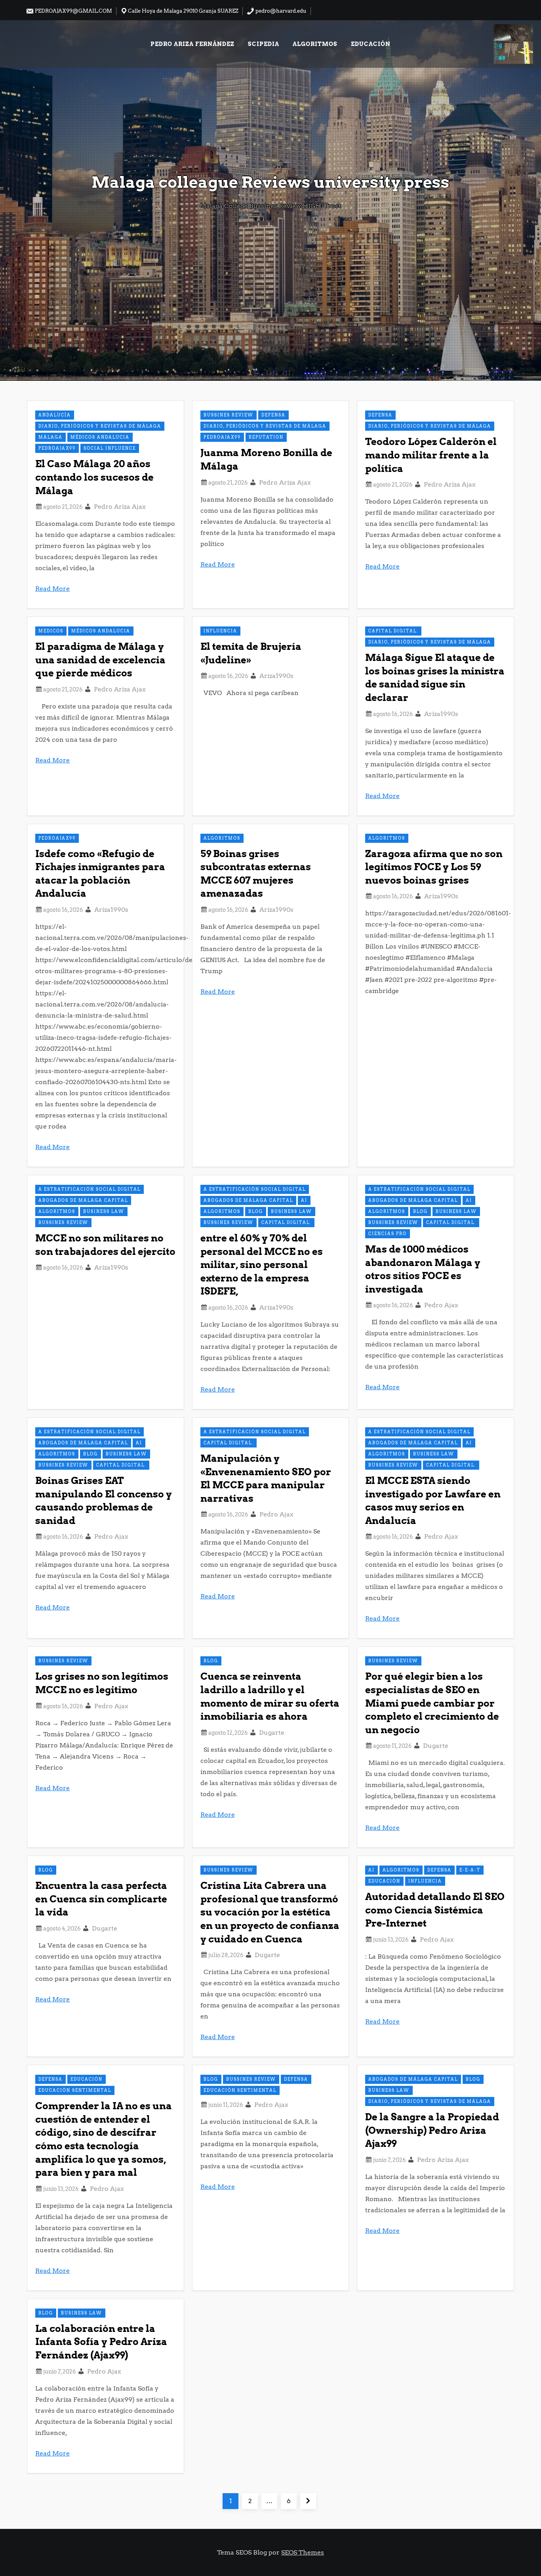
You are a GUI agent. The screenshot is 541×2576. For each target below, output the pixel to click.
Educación (371, 44)
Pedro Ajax (441, 1305)
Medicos (51, 631)
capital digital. (393, 631)
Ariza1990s (276, 676)
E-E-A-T (470, 1870)
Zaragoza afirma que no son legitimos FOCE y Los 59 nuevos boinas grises (434, 867)
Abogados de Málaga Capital (83, 1200)
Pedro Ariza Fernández (192, 44)
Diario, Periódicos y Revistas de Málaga (100, 426)
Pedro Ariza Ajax (120, 507)
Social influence (110, 448)
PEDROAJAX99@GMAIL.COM (73, 11)
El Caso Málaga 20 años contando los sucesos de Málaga (94, 477)
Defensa (273, 415)
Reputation (266, 437)
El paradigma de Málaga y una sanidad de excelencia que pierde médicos (100, 660)
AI (304, 1200)
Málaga (50, 437)
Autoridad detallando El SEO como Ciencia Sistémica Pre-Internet (435, 1910)
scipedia (264, 44)
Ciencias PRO (388, 1234)
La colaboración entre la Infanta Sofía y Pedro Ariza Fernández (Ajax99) (101, 2342)
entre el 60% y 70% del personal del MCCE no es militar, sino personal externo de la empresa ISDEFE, (262, 1265)
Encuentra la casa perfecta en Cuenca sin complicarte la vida (101, 1899)
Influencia (220, 631)
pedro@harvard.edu (280, 11)
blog (256, 1211)
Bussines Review (229, 415)
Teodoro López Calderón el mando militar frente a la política (431, 455)
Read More (52, 589)
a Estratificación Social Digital (90, 1189)
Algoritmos (315, 44)
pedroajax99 (57, 448)
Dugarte (272, 1733)
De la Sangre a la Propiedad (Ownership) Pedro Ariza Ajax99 (432, 2130)
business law (104, 1211)
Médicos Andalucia (100, 437)
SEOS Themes (303, 2552)
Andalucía (55, 415)
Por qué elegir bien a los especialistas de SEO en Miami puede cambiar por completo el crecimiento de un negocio (432, 1703)
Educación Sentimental (75, 2090)
